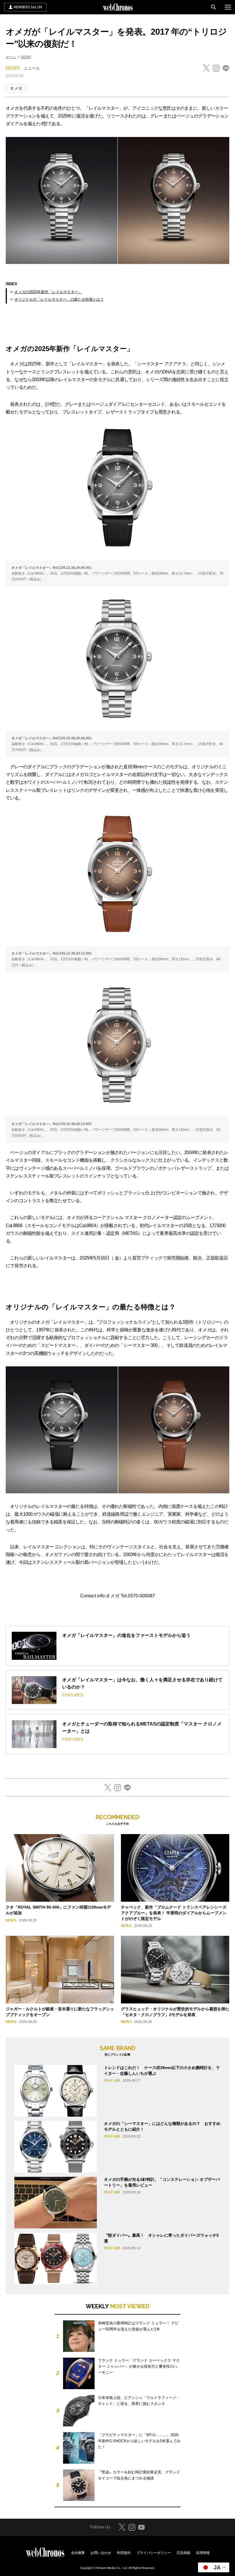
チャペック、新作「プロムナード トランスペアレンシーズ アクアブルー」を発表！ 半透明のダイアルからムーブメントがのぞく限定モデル (174, 1913)
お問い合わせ (101, 2553)
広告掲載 (183, 2553)
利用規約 (124, 2553)
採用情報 (203, 2553)
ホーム (11, 57)
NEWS (26, 57)
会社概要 (78, 2553)
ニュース (32, 68)
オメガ (16, 88)
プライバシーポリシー (154, 2553)
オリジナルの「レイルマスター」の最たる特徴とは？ (59, 299)
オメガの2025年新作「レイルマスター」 (48, 292)
